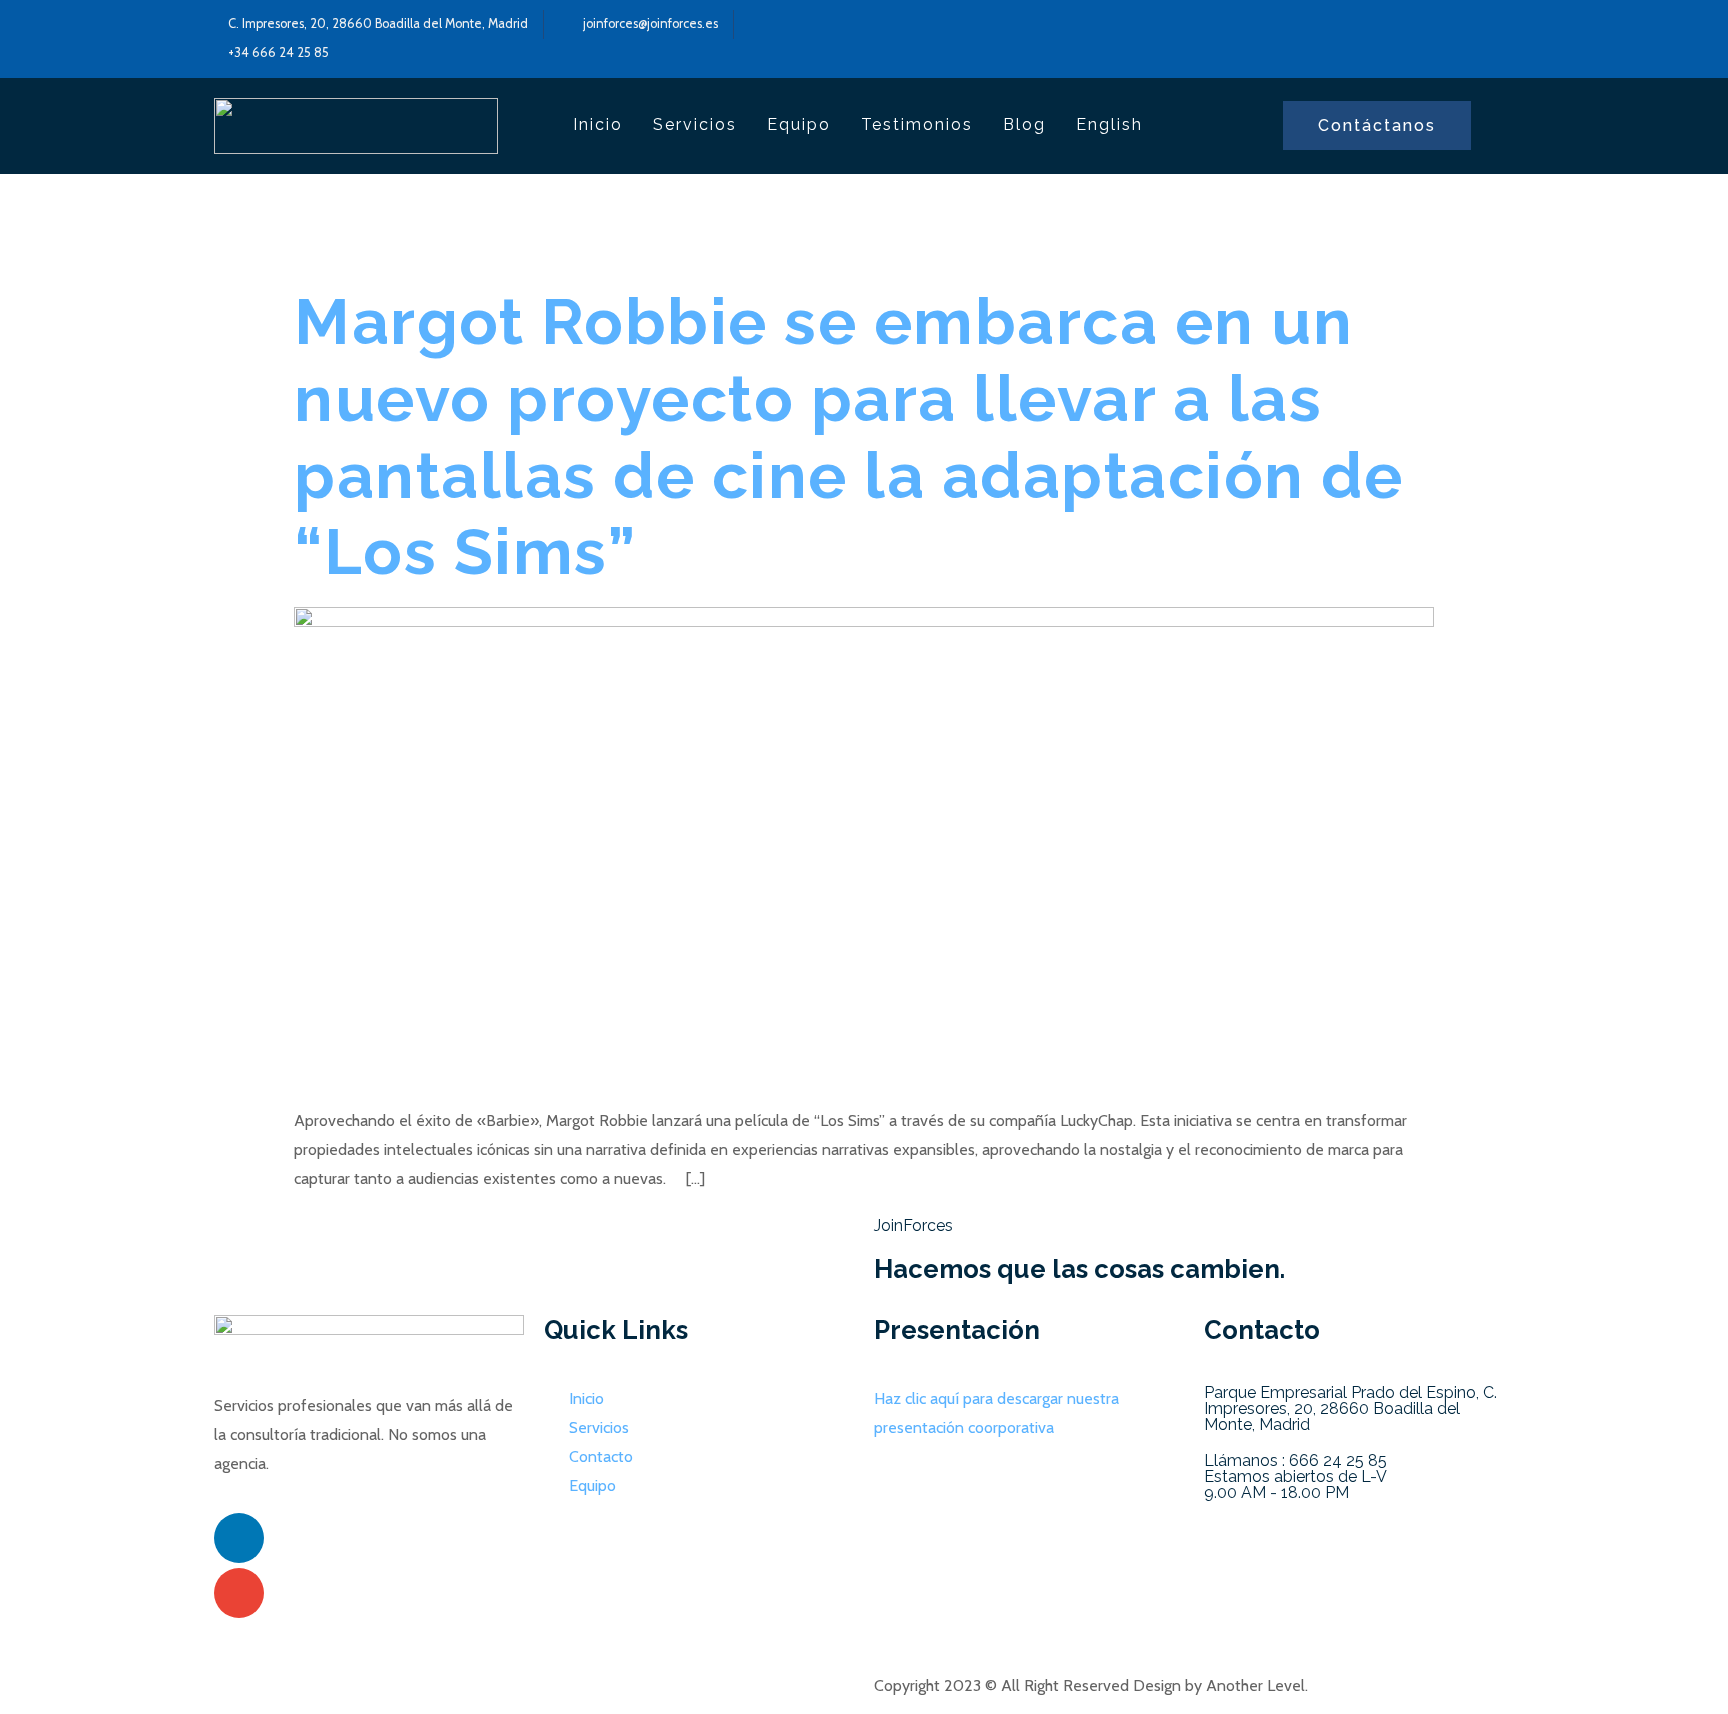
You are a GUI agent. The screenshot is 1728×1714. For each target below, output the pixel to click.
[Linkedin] (239, 1538)
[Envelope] (239, 1593)
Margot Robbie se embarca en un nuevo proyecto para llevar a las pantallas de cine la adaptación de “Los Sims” (848, 436)
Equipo (799, 124)
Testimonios (917, 124)
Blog (1024, 124)
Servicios (695, 124)
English (1109, 124)
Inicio (598, 124)
